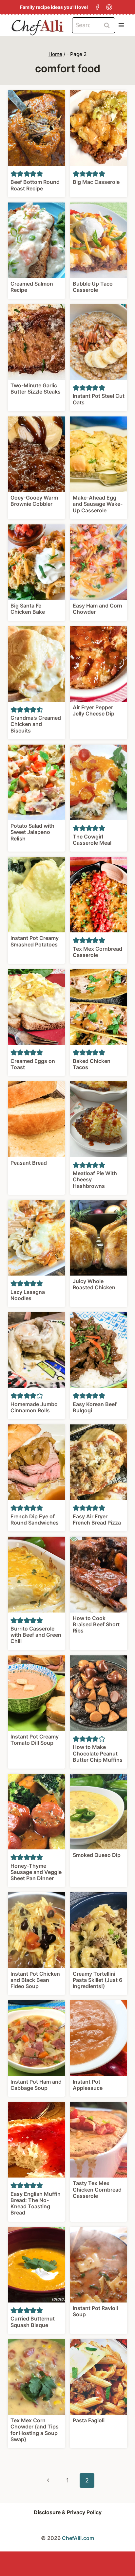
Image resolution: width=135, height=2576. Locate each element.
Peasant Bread (29, 1163)
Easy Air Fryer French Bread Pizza (97, 1519)
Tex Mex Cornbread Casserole (97, 952)
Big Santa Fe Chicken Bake (28, 609)
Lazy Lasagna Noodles (28, 1295)
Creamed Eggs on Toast (33, 1064)
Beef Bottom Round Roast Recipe (35, 185)
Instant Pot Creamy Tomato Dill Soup (35, 1740)
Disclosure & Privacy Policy (68, 2512)
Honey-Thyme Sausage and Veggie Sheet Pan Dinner (36, 1872)
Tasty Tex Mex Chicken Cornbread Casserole (97, 2189)
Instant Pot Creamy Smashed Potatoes (35, 941)
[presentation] (36, 128)
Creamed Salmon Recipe (32, 287)
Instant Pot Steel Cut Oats (99, 399)
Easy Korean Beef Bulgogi (95, 1407)
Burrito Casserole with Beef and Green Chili (36, 1635)
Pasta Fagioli (89, 2420)
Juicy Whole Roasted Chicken (94, 1284)
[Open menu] (121, 25)
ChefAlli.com (78, 2538)
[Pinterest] (109, 7)
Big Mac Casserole (96, 182)
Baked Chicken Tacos (92, 1064)
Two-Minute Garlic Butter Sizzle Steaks (36, 388)
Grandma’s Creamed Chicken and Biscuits (36, 724)
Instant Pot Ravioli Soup (95, 2311)
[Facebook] (97, 7)
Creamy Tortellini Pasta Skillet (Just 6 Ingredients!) (97, 1980)
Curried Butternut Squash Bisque (33, 2322)
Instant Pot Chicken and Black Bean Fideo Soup (35, 1980)
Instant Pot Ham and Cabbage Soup (36, 2085)
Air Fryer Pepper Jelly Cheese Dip (94, 710)
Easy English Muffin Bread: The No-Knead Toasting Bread (36, 2203)
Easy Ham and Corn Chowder (97, 609)
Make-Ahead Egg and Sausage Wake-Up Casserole (98, 504)
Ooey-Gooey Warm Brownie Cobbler (34, 501)
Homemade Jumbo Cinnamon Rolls (34, 1407)
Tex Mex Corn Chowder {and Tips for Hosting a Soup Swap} (35, 2430)
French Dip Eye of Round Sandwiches (35, 1519)
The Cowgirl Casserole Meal (92, 840)
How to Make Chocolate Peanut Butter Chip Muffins (98, 1753)
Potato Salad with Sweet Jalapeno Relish (32, 832)
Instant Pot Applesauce (88, 2085)
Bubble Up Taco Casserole (93, 287)
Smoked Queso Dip (97, 1855)
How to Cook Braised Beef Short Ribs (96, 1624)
